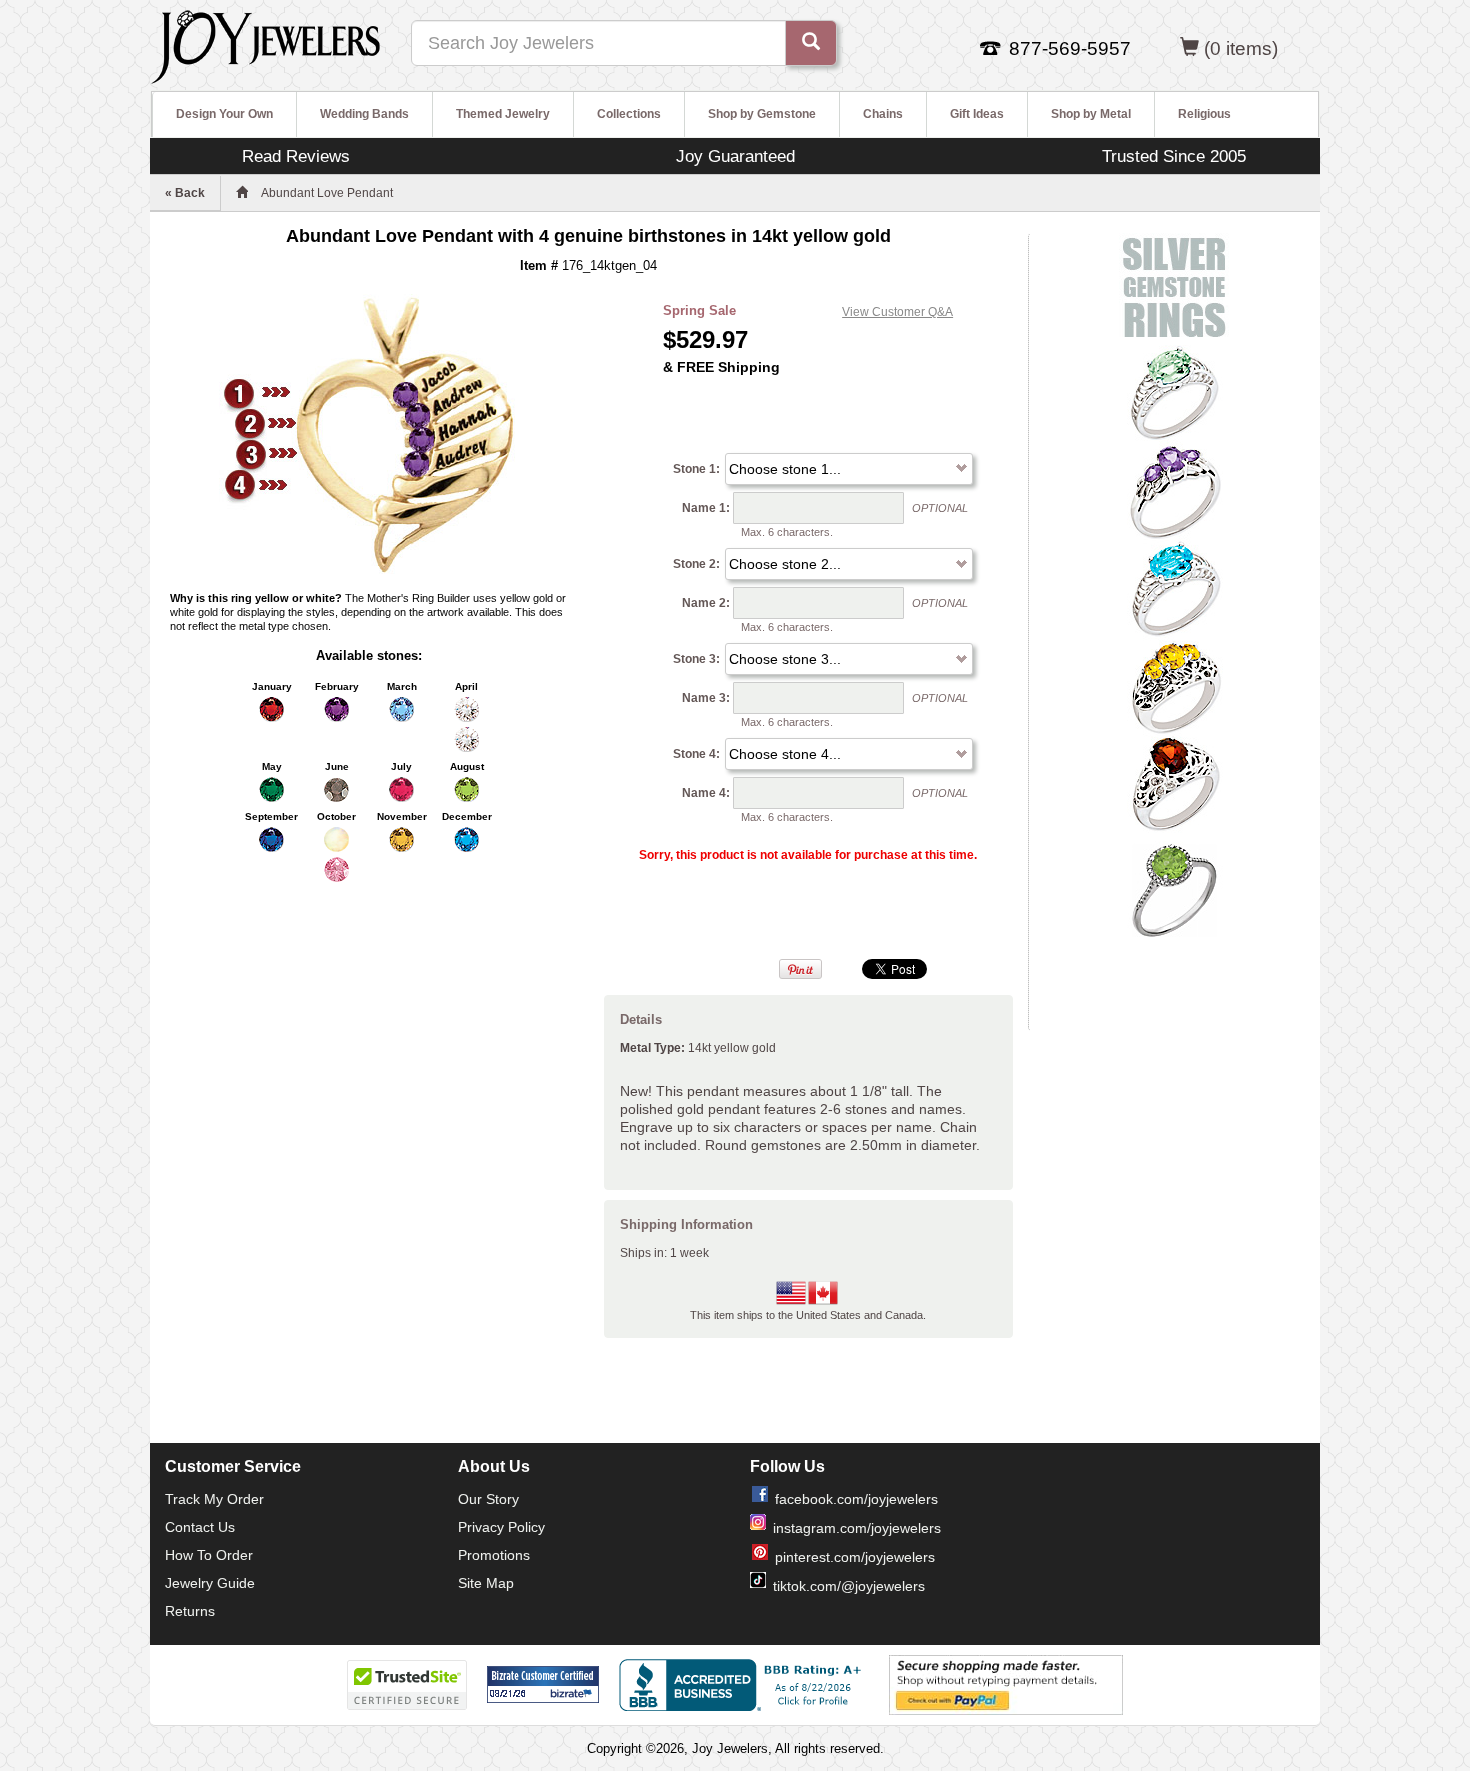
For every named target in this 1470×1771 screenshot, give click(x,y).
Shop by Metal (1091, 114)
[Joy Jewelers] (265, 44)
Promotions (494, 1555)
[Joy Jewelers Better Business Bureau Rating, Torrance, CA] (744, 1685)
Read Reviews (296, 156)
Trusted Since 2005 (1174, 156)
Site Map (486, 1583)
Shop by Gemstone (762, 114)
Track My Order (214, 1499)
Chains (883, 114)
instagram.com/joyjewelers (857, 1528)
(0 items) (1241, 48)
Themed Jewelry (503, 114)
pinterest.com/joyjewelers (855, 1557)
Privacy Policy (501, 1527)
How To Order (209, 1555)
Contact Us (200, 1527)
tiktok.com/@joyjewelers (849, 1586)
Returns (190, 1611)
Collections (629, 114)
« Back (185, 193)
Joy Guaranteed (735, 156)
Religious (1204, 114)
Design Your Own (224, 114)
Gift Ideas (977, 114)
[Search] (811, 43)
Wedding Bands (364, 114)
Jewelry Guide (210, 1583)
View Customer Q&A (897, 312)
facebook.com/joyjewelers (856, 1499)
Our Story (488, 1499)
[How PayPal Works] (1006, 1684)
